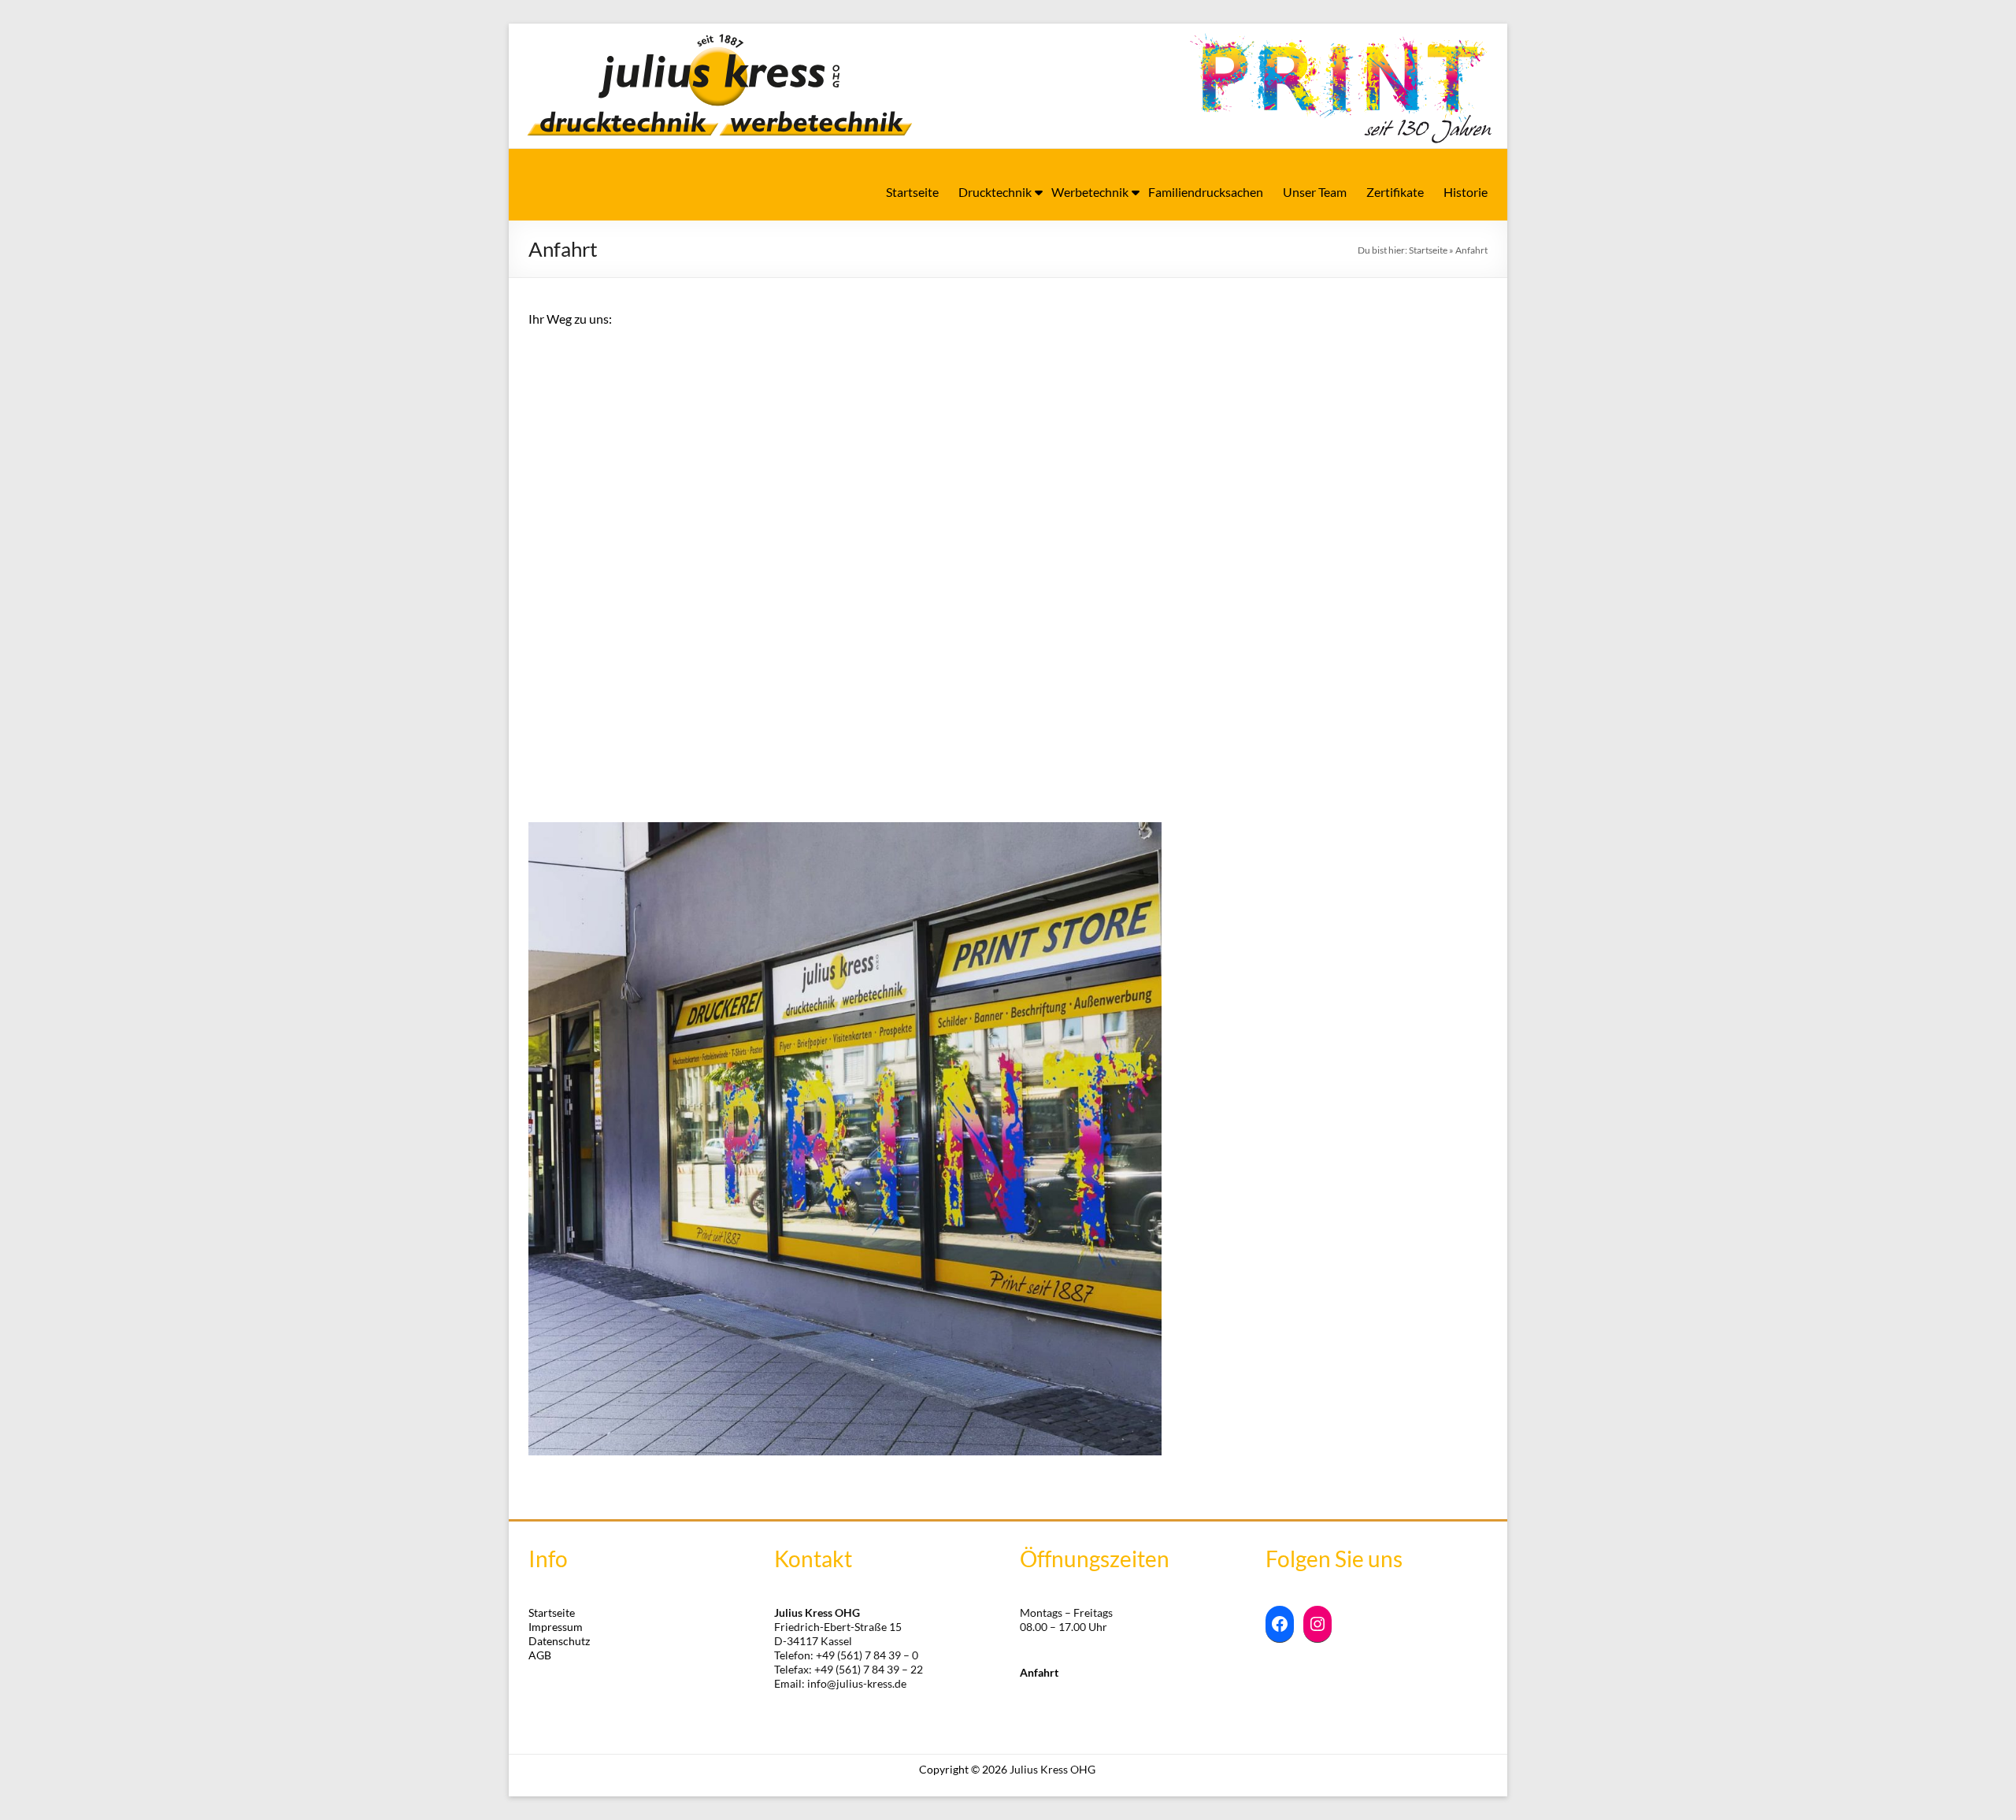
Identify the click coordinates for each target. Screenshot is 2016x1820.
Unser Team (1315, 192)
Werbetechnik (1090, 192)
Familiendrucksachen (1206, 192)
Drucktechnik (995, 192)
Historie (1466, 192)
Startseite (912, 192)
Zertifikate (1395, 192)
